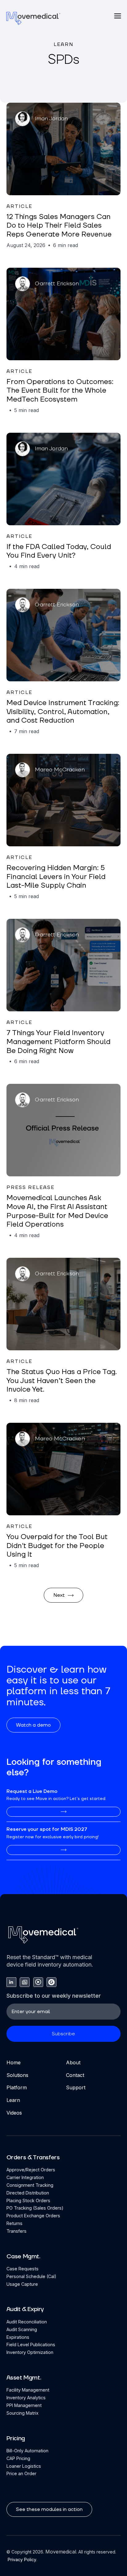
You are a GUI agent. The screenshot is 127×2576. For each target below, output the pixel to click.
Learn (13, 2100)
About (73, 2062)
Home (14, 2062)
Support (76, 2087)
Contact (75, 2075)
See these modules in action (49, 2509)
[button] (118, 16)
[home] (33, 18)
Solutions (17, 2075)
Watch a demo (33, 1725)
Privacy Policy (21, 2559)
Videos (14, 2113)
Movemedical (61, 2552)
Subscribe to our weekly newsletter (54, 1996)
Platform (17, 2087)
